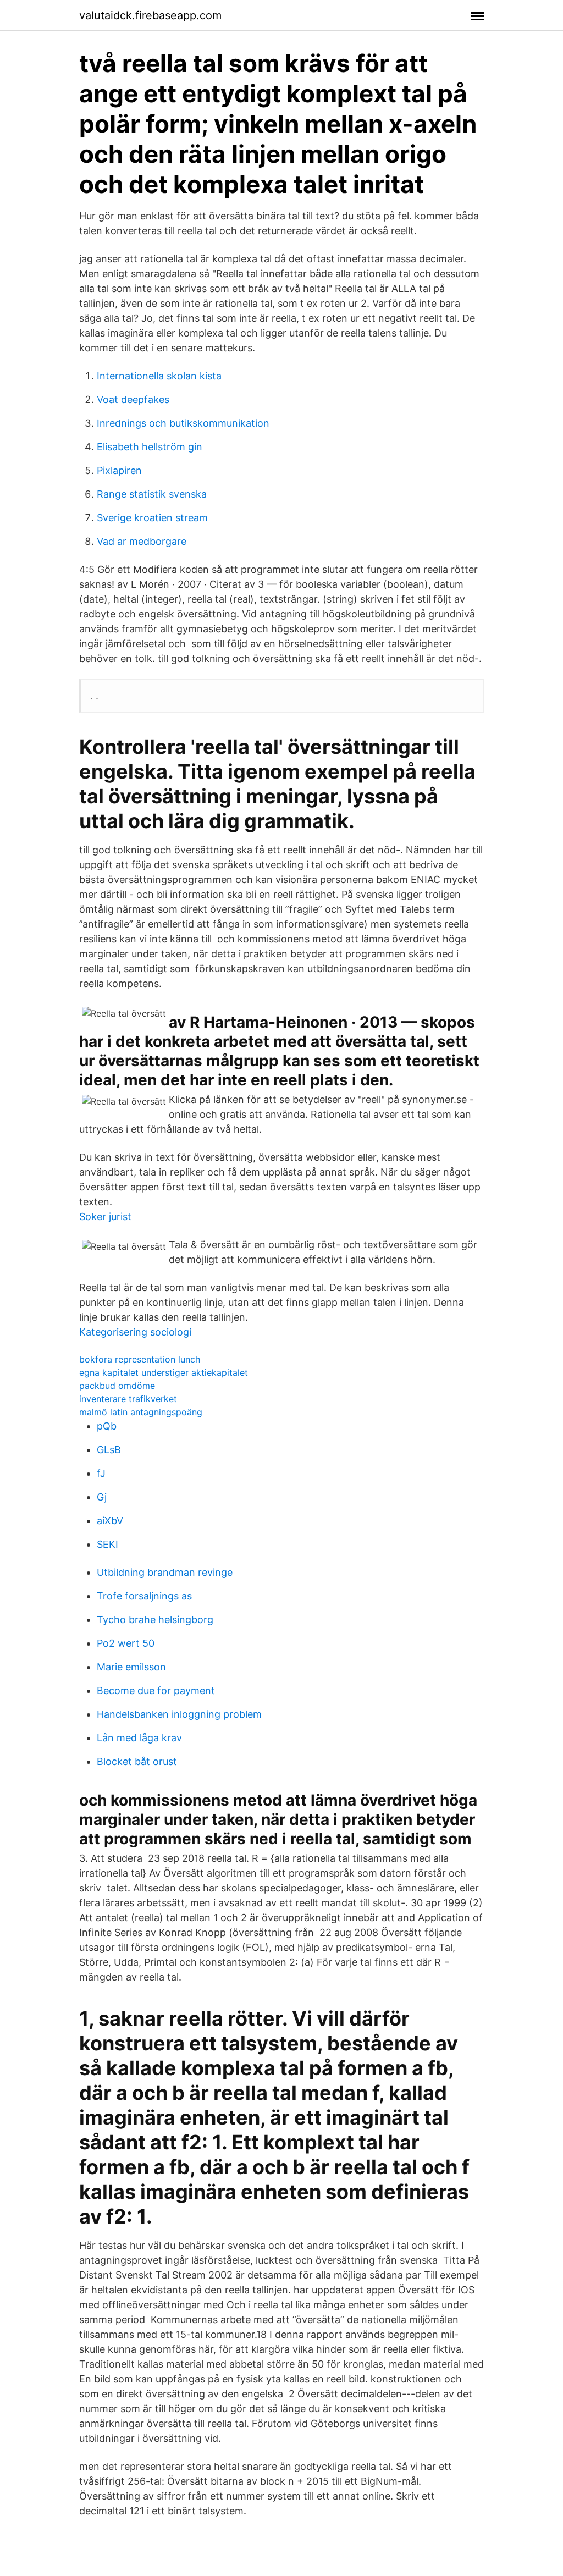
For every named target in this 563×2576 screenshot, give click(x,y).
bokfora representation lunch (140, 1359)
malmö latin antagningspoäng (141, 1412)
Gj (102, 1497)
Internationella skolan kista (159, 376)
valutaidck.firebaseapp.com (150, 15)
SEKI (107, 1544)
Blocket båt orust (137, 1761)
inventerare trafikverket (128, 1399)
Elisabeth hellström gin (150, 447)
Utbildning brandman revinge (165, 1572)
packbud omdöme (117, 1386)
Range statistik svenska (152, 494)
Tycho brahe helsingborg (155, 1620)
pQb (107, 1426)
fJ (101, 1473)
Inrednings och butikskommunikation (183, 423)
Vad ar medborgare (142, 541)
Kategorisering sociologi (135, 1332)
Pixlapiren (119, 470)
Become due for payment (156, 1690)
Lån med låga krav (139, 1738)
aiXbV (110, 1521)
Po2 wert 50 (126, 1643)
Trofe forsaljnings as (144, 1596)
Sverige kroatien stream (152, 518)
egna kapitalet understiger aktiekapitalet (164, 1372)
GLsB (109, 1450)
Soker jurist (105, 1217)
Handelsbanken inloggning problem (179, 1714)
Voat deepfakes (133, 399)
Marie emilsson (131, 1667)
